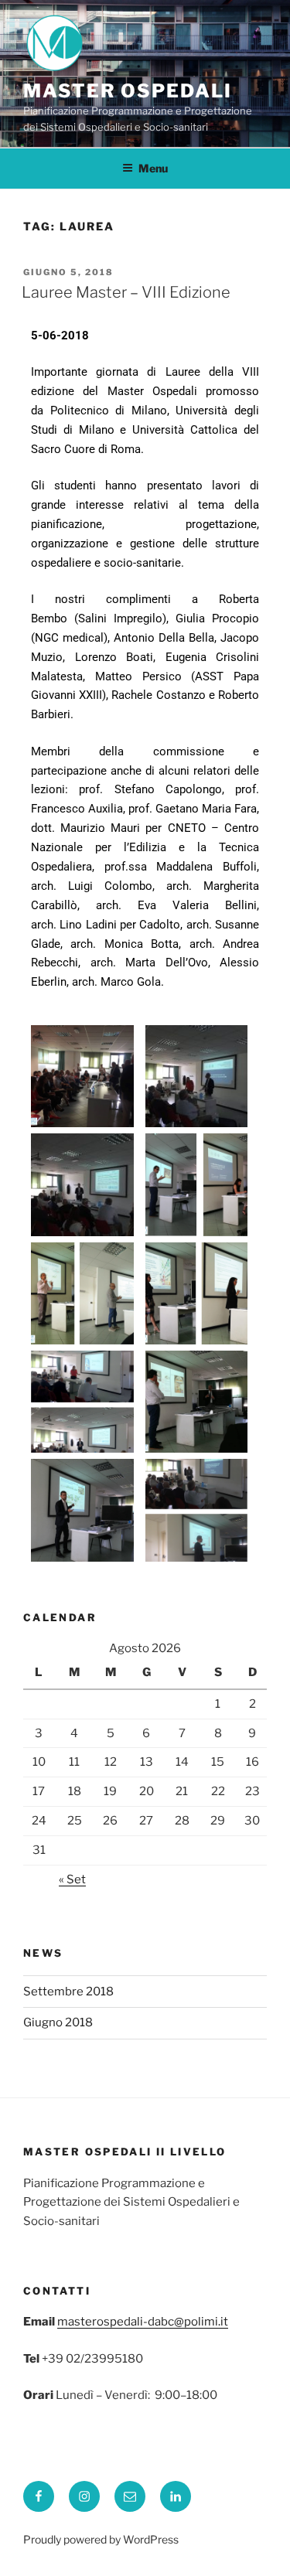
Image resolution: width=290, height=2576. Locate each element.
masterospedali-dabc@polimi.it (143, 2322)
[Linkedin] (176, 2496)
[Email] (130, 2496)
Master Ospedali (128, 91)
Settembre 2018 (68, 1992)
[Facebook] (39, 2496)
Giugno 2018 (58, 2022)
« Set (72, 1879)
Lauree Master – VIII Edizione (126, 292)
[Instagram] (84, 2496)
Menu (153, 168)
